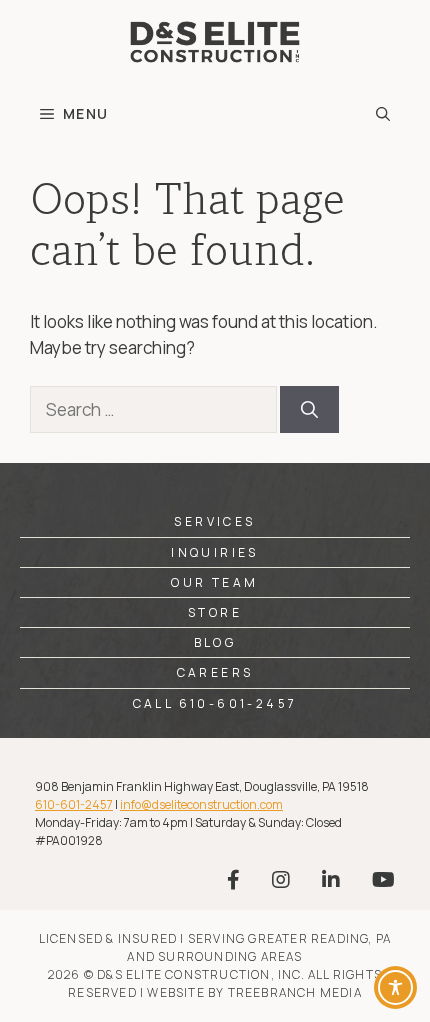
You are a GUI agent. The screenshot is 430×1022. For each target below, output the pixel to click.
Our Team (214, 582)
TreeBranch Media (295, 992)
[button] (383, 114)
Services (214, 521)
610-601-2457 (74, 804)
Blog (215, 642)
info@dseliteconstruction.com (201, 804)
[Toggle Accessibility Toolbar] (395, 987)
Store (215, 612)
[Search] (309, 410)
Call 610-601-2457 (215, 703)
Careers (215, 672)
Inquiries (215, 552)
